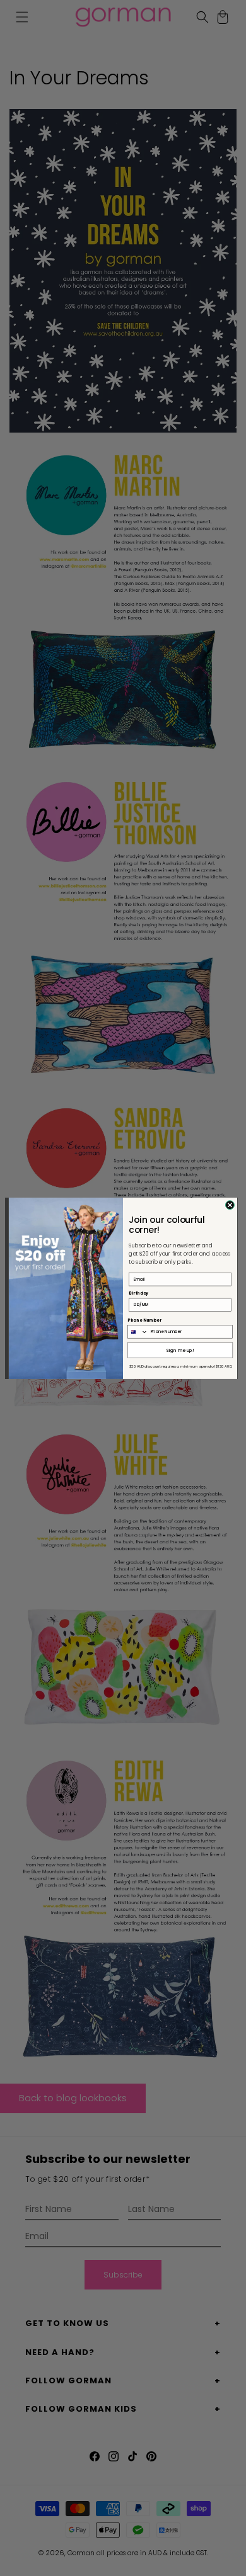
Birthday (138, 1293)
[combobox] (138, 1331)
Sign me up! (180, 1350)
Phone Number (144, 1319)
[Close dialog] (230, 1205)
